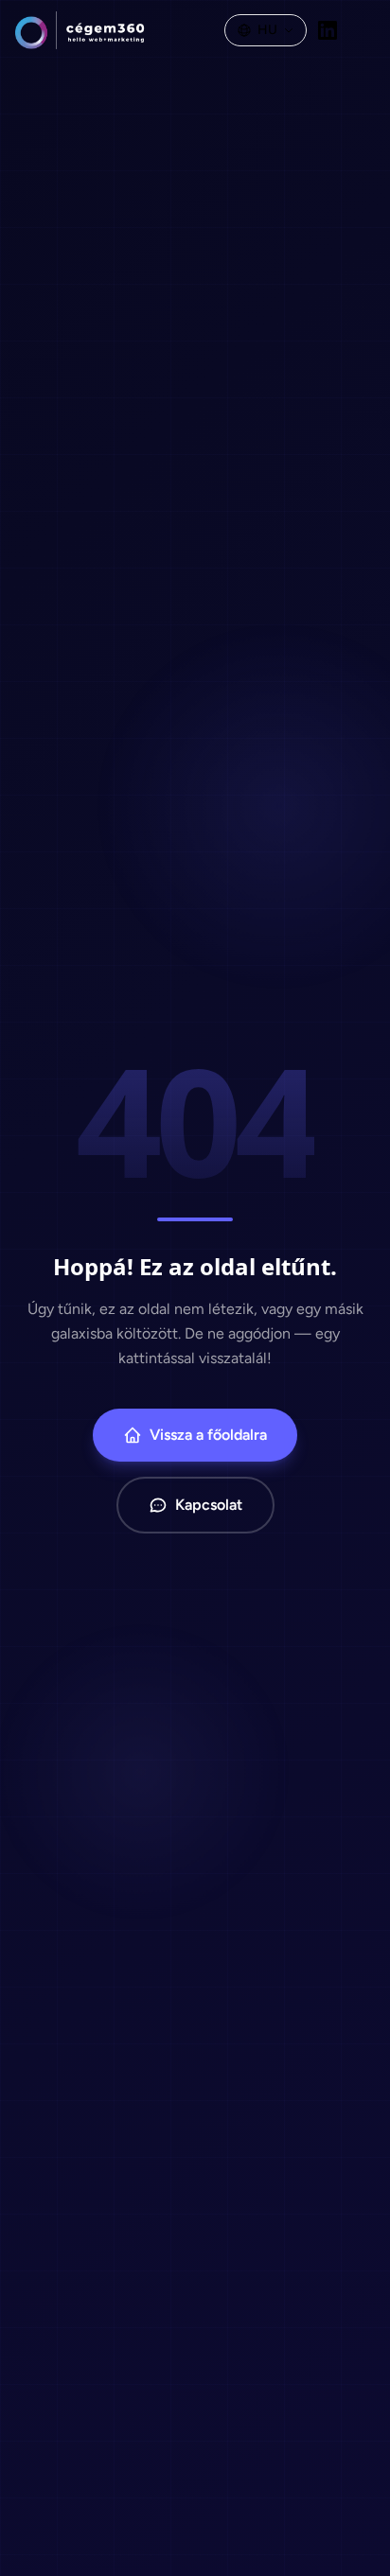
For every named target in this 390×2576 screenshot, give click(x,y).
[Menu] (362, 30)
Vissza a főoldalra (208, 1435)
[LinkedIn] (328, 30)
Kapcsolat (209, 1505)
